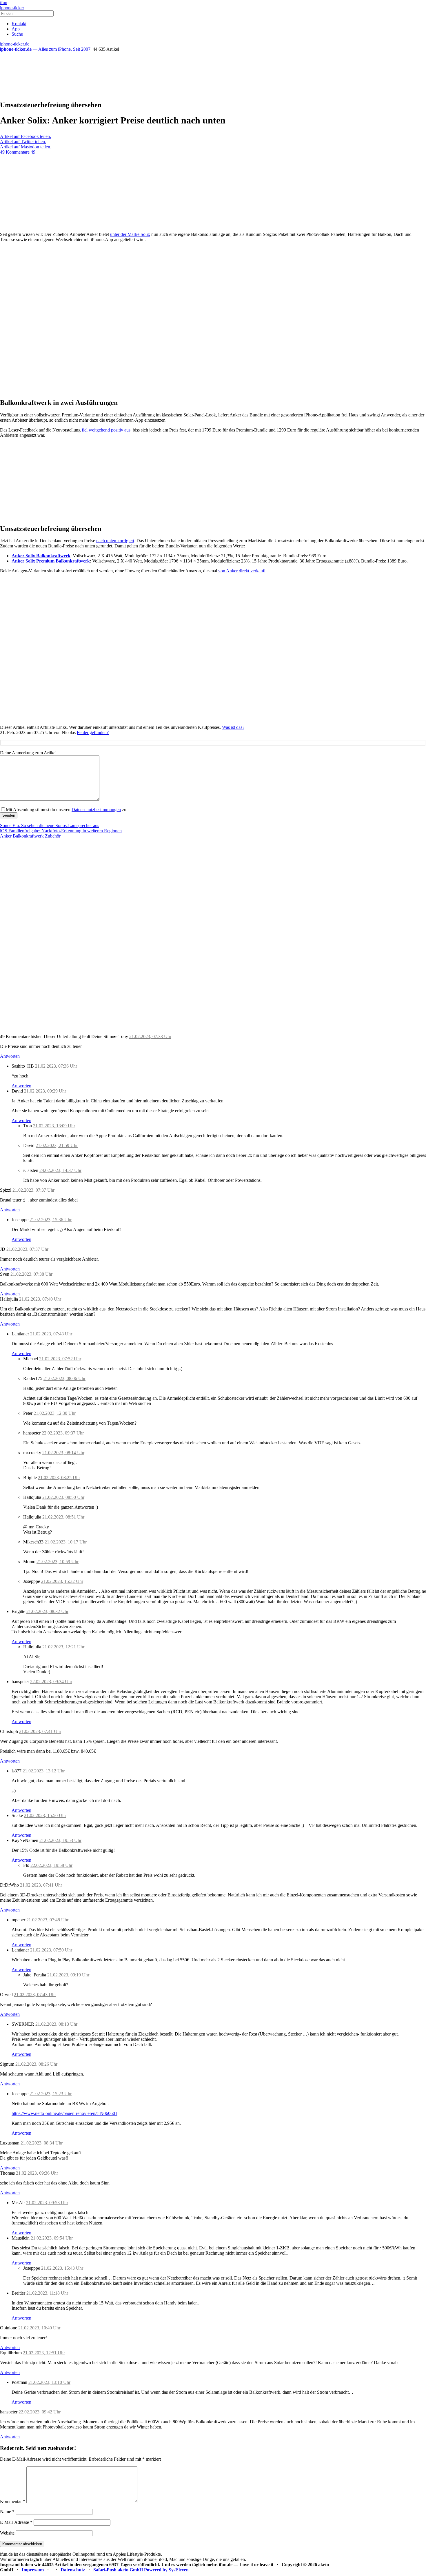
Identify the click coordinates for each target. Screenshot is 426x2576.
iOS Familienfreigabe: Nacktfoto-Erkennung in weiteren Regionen (61, 831)
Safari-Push (105, 2570)
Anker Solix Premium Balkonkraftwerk (51, 561)
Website (7, 2533)
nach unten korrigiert (115, 541)
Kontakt (19, 24)
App (16, 29)
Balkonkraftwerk (28, 836)
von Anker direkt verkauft (242, 571)
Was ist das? (233, 727)
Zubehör (53, 836)
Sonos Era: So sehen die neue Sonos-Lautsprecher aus (50, 825)
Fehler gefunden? (93, 732)
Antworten (10, 1056)
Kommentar (13, 2501)
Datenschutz (73, 2570)
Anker (6, 836)
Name (7, 2512)
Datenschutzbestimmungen (96, 810)
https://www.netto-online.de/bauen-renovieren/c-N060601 (64, 2113)
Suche (17, 34)
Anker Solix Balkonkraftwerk (41, 556)
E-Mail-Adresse (16, 2522)
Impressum (33, 2570)
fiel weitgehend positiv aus (106, 430)
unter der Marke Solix (130, 234)
